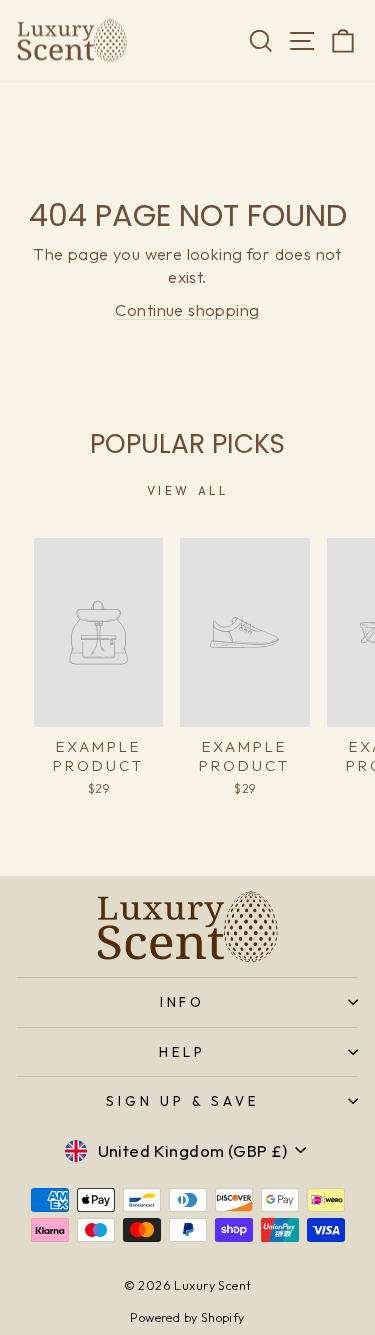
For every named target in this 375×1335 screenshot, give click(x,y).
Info (183, 1002)
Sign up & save (182, 1101)
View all (188, 490)
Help (182, 1052)
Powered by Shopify (187, 1317)
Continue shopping (187, 309)
